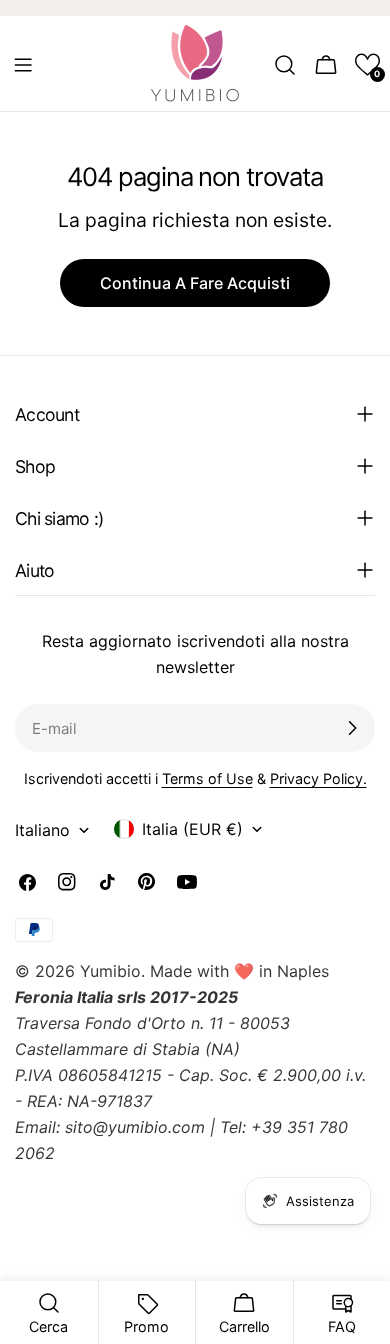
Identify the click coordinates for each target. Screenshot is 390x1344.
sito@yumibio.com (135, 1127)
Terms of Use (207, 778)
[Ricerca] (285, 65)
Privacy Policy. (318, 778)
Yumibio (110, 971)
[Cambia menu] (23, 65)
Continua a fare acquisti (195, 283)
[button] (367, 64)
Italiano (42, 830)
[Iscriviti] (352, 728)
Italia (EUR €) (192, 829)
